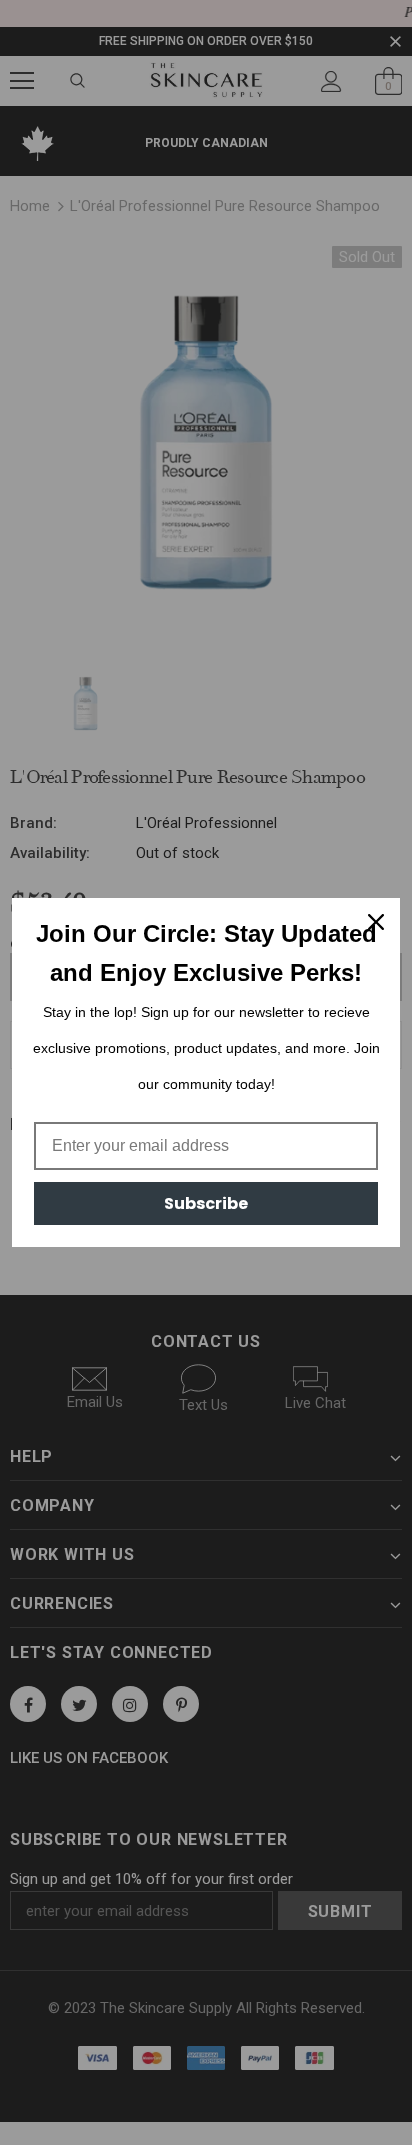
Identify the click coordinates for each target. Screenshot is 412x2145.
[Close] (376, 922)
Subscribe (206, 1203)
